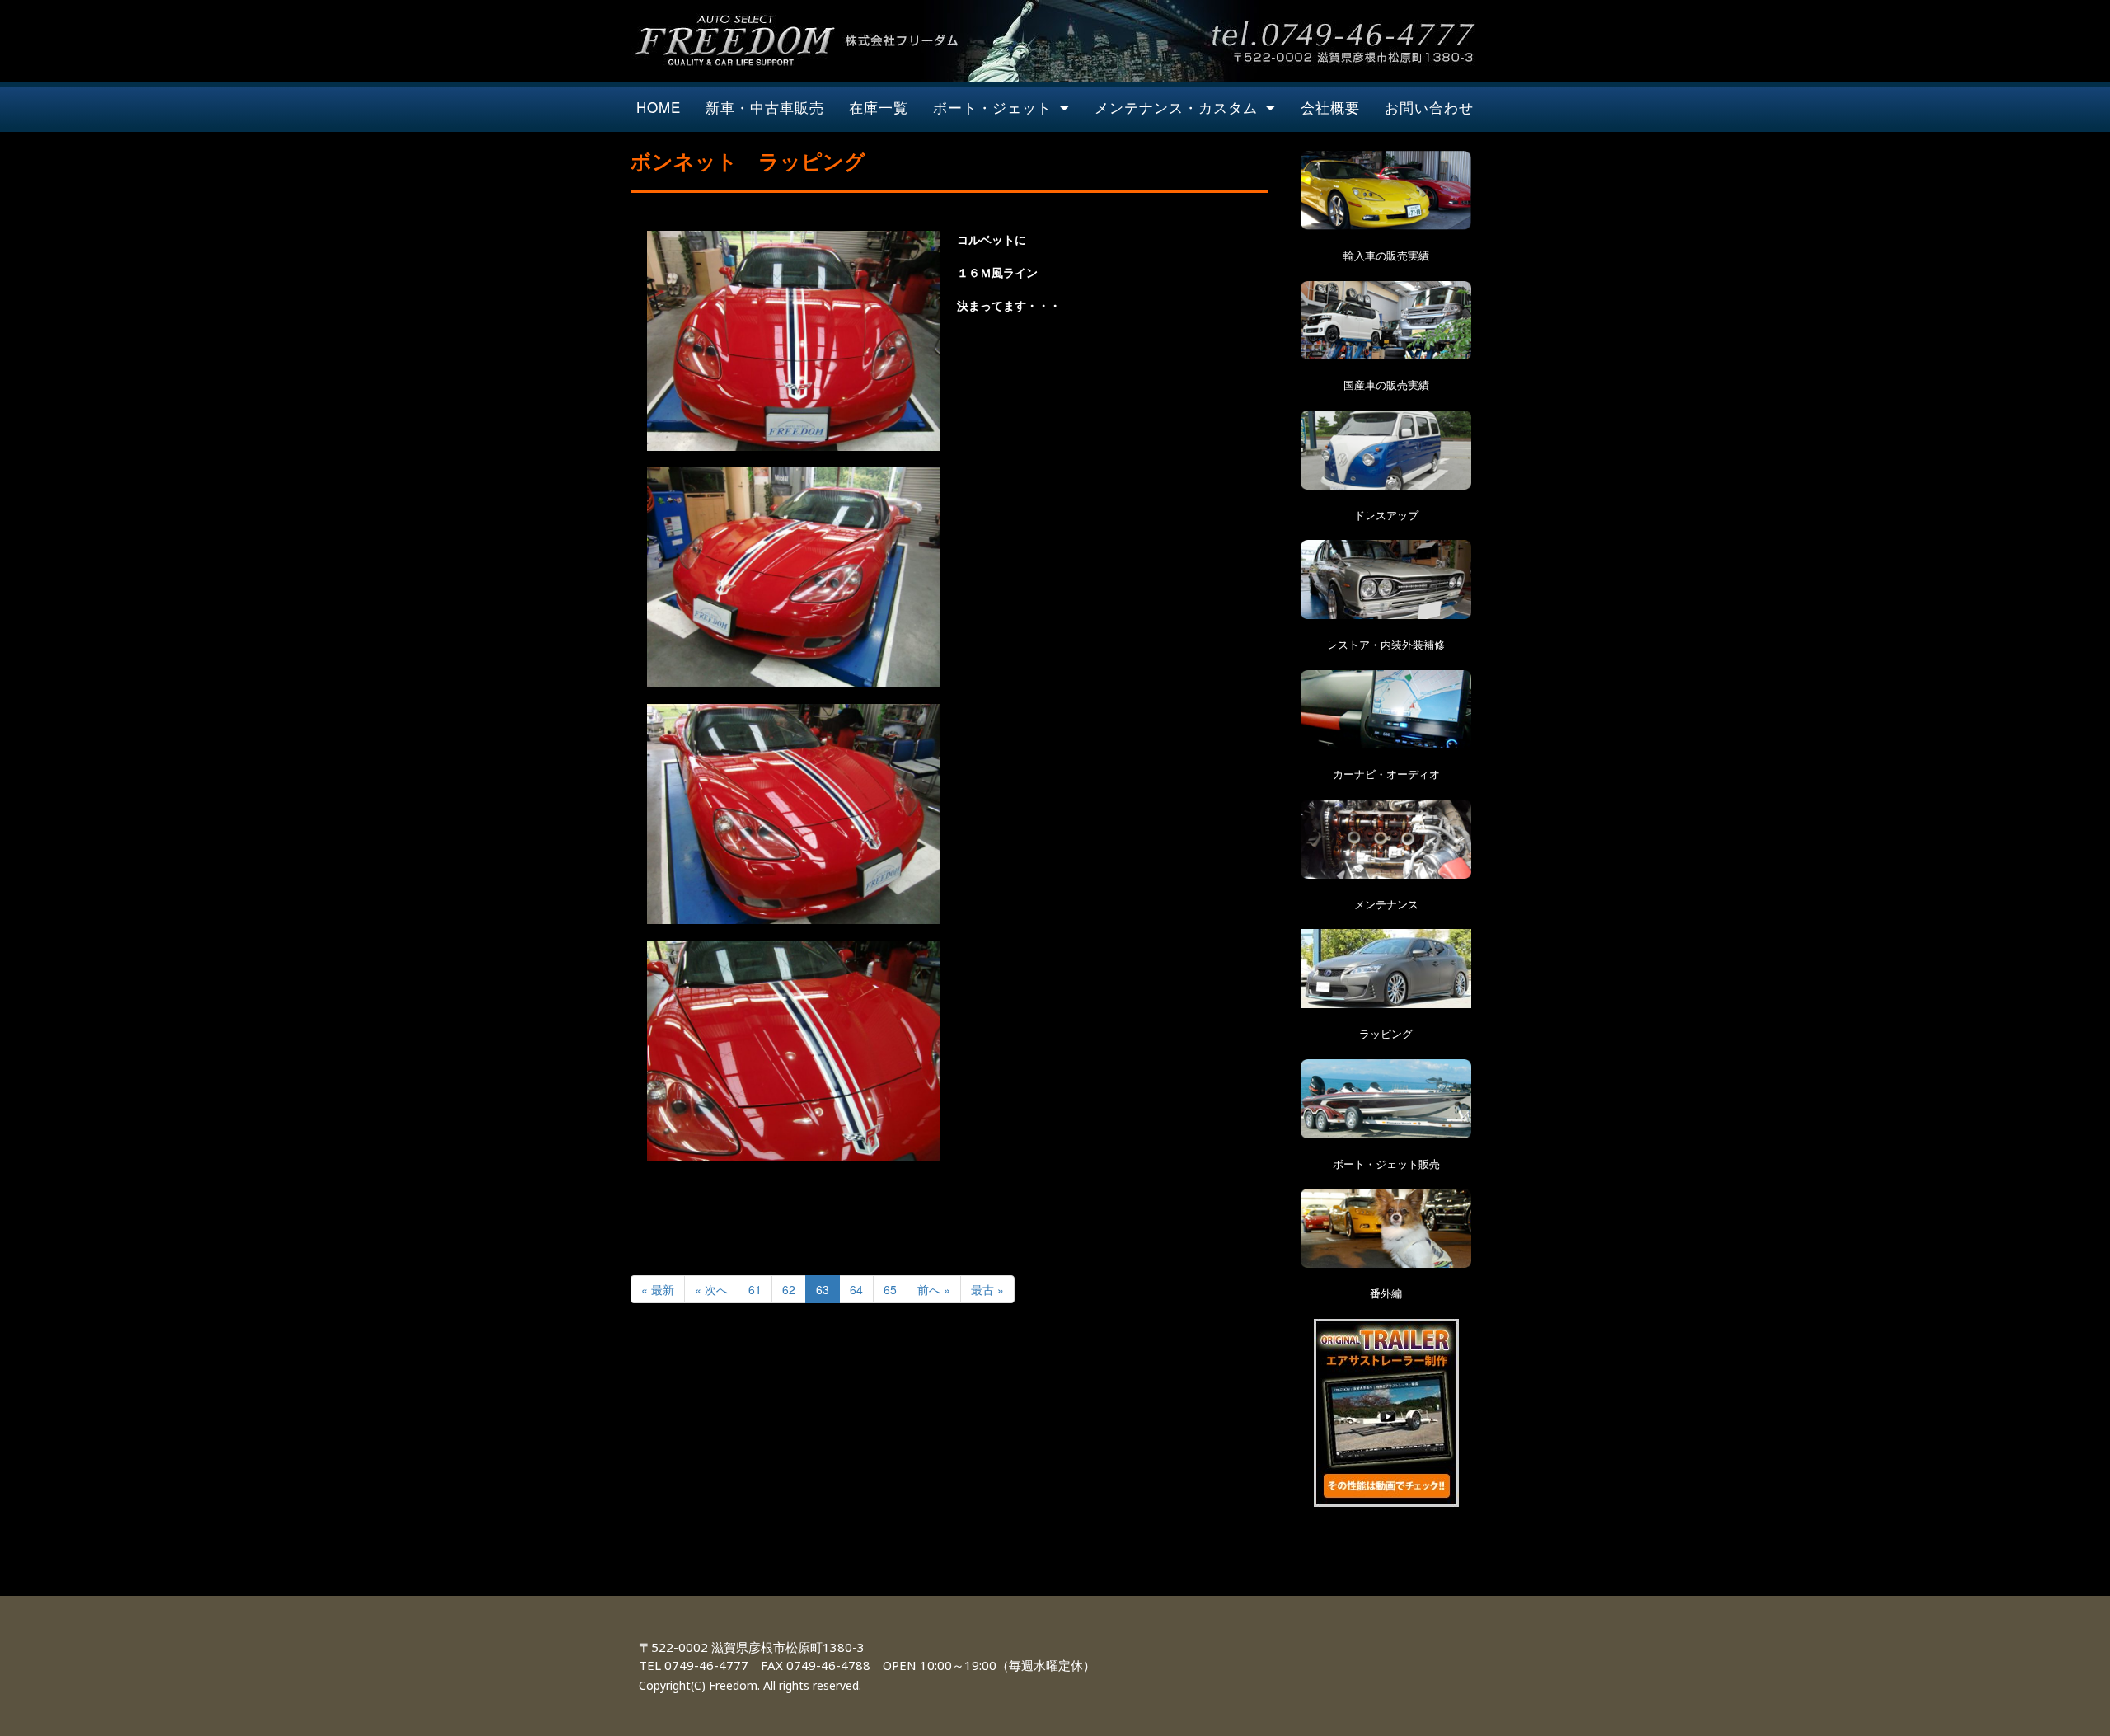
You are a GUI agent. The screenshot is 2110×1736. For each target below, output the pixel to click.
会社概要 (1330, 107)
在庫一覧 (879, 107)
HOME (659, 107)
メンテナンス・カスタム (1176, 107)
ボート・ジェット (992, 107)
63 (823, 1289)
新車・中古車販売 (765, 107)
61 (755, 1289)
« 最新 (658, 1289)
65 (890, 1289)
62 (789, 1289)
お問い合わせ (1429, 107)
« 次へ (711, 1289)
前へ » (934, 1289)
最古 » (987, 1289)
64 (856, 1289)
